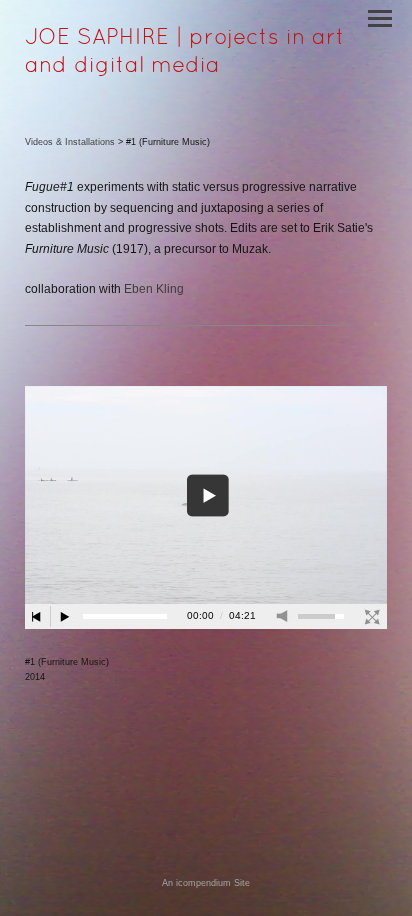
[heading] (206, 68)
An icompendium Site (206, 883)
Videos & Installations (70, 142)
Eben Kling (154, 289)
